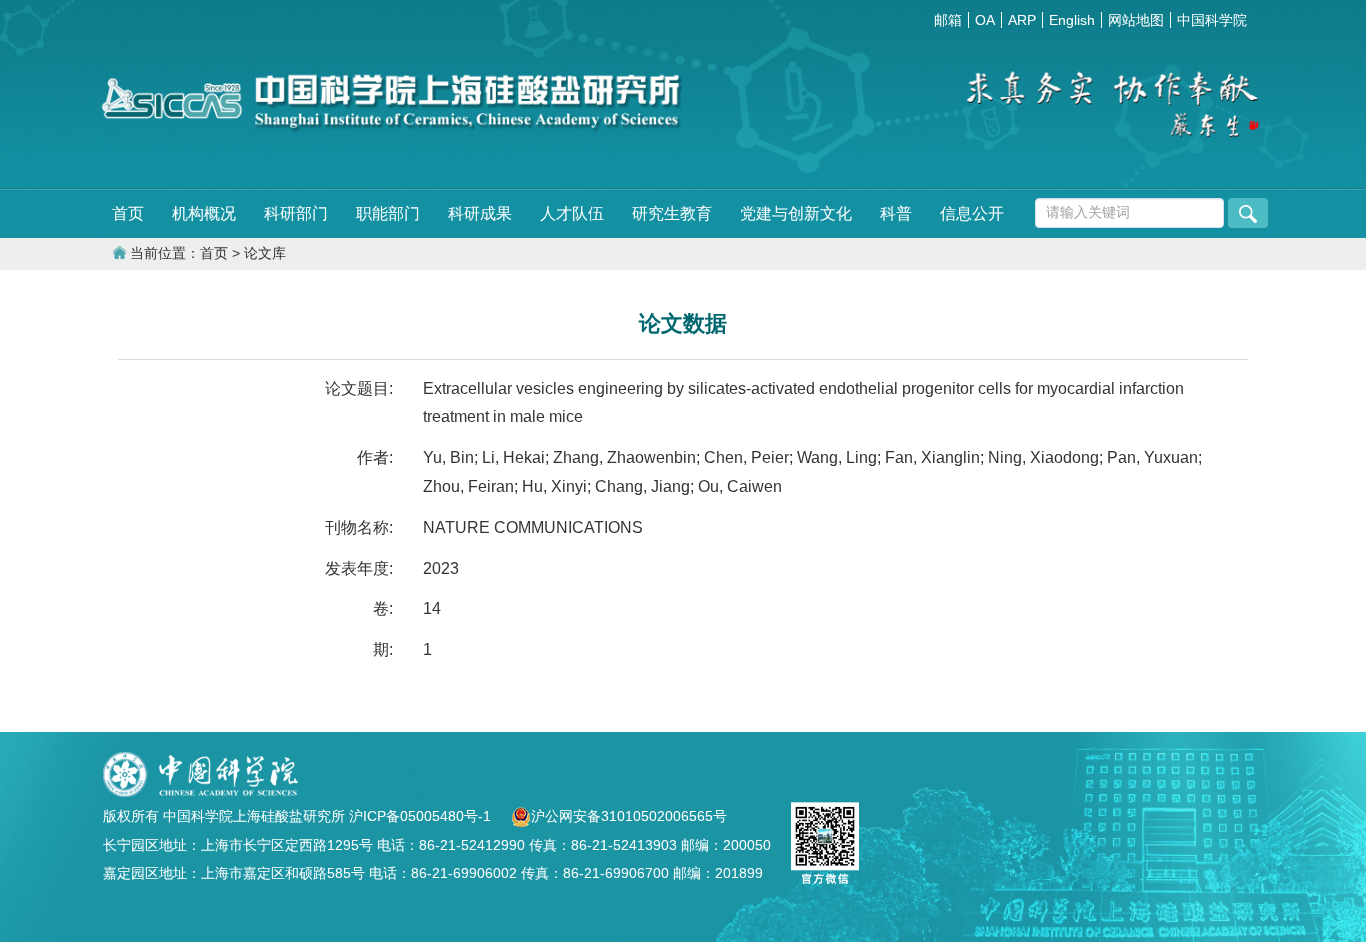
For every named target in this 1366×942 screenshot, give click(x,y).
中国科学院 (1212, 20)
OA (985, 20)
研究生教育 (672, 213)
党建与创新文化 (796, 213)
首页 (128, 213)
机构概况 (204, 213)
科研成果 (480, 213)
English (1072, 20)
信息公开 (972, 213)
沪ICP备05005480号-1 (422, 816)
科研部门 (296, 213)
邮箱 (948, 20)
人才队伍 (572, 213)
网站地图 (1136, 20)
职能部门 (388, 213)
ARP (1022, 20)
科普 (896, 213)
